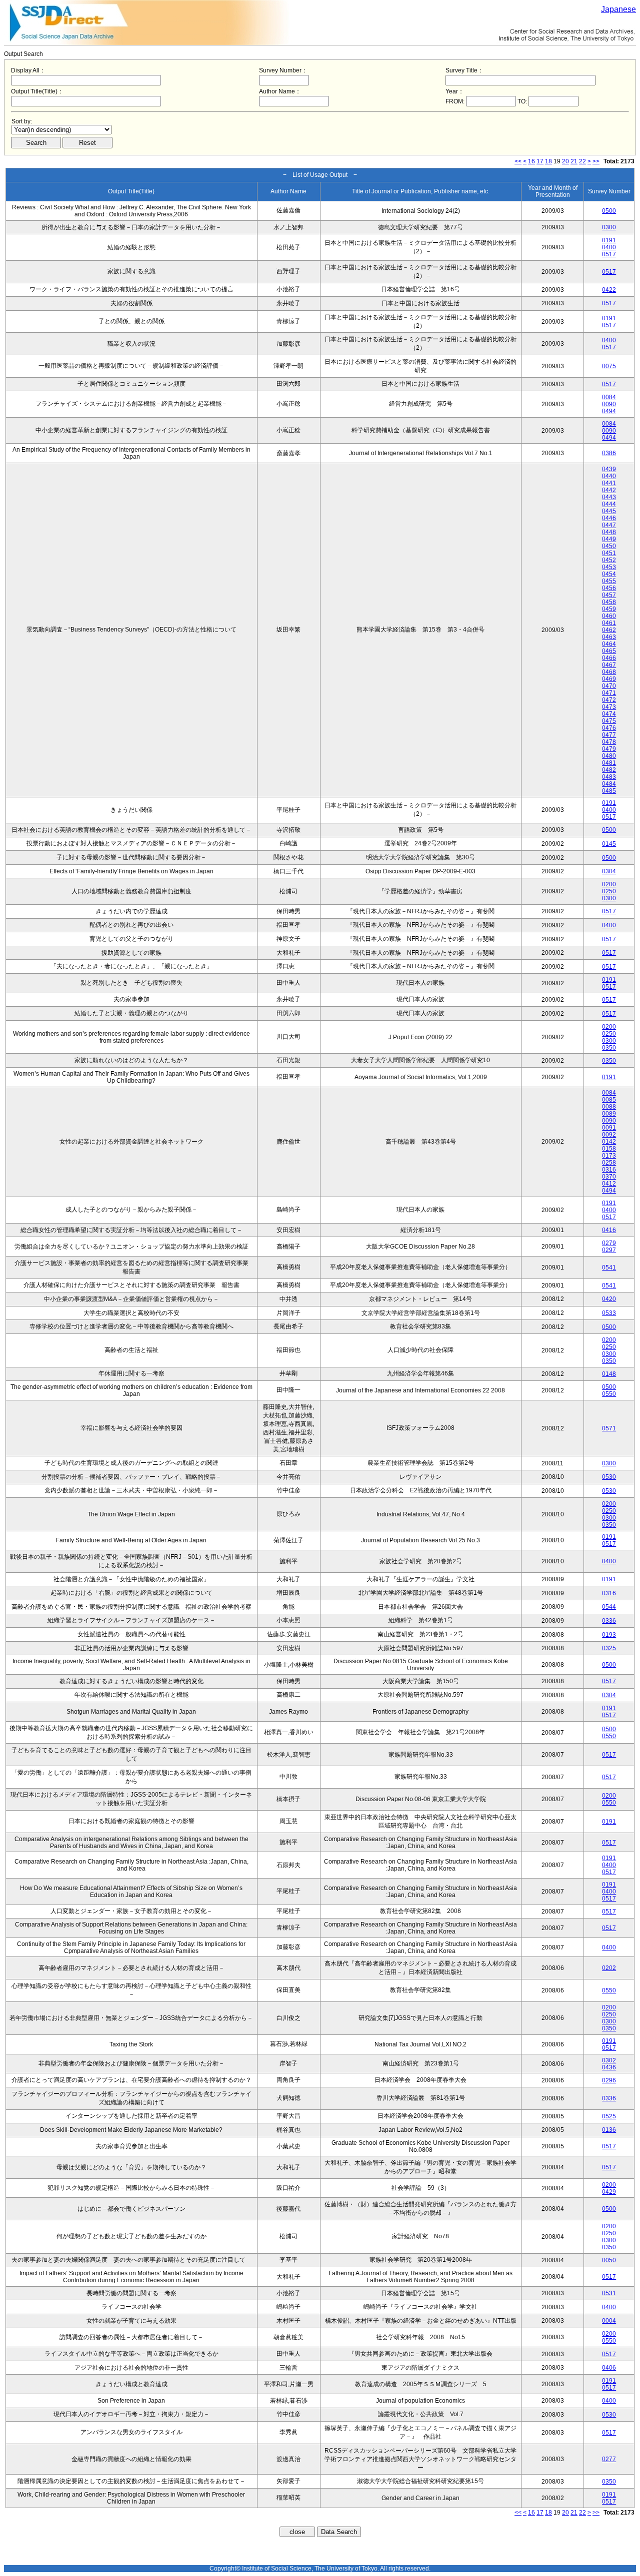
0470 (609, 686)
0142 (609, 1142)
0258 (609, 1163)
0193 (609, 1635)
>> (596, 161)
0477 (609, 735)
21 (574, 161)
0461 (609, 623)
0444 (609, 504)
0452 (609, 560)
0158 (609, 1149)
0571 (609, 1428)
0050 (609, 2260)
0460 (609, 616)
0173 (609, 1156)
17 (540, 161)
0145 (609, 844)
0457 (609, 595)
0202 (609, 1968)
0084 (609, 397)
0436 (609, 2067)
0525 (609, 2116)
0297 (609, 1250)
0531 (609, 2293)
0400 (609, 247)
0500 (609, 211)
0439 (609, 469)
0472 (609, 700)
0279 (609, 1243)
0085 (609, 1100)
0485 (609, 791)
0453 (609, 567)
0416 (609, 1230)
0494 (609, 411)
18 (548, 161)
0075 (609, 366)
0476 (609, 728)
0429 (609, 2192)
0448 (609, 532)
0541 (609, 1268)
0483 (609, 777)
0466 (609, 658)
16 (531, 161)
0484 (609, 784)
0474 (609, 714)
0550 (609, 1394)
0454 (609, 574)
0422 (609, 290)
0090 (609, 404)
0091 (609, 1128)
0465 (609, 651)
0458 (609, 602)
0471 (609, 693)
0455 (609, 581)
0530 (609, 1477)
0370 (609, 1177)
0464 (609, 644)
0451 (609, 553)
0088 (609, 1107)
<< (518, 161)
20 (565, 161)
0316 (609, 1170)
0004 (609, 2321)
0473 (609, 707)
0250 (609, 891)
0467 (609, 665)
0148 (609, 1374)
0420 (609, 1299)
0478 (609, 742)
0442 (609, 490)
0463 (609, 637)
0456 (609, 588)
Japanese (618, 9)
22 (582, 161)
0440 (609, 476)
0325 (609, 1648)
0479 (609, 749)
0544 (609, 1607)
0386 (609, 453)
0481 (609, 763)
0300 (609, 227)
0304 (609, 871)
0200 (609, 884)
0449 (609, 539)
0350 (609, 1048)
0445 (609, 511)
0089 (609, 1114)
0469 (609, 679)
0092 (609, 1135)
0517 (609, 254)
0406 (609, 2368)
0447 (609, 525)
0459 (609, 609)
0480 (609, 756)
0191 (609, 240)
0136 (609, 2130)
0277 (609, 2459)
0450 (609, 546)
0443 (609, 497)
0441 (609, 483)
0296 (609, 2080)
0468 (609, 672)
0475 (609, 721)
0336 (609, 1621)
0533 (609, 1313)
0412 (609, 1184)
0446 (609, 518)
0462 (609, 630)
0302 (609, 2060)
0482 (609, 770)
